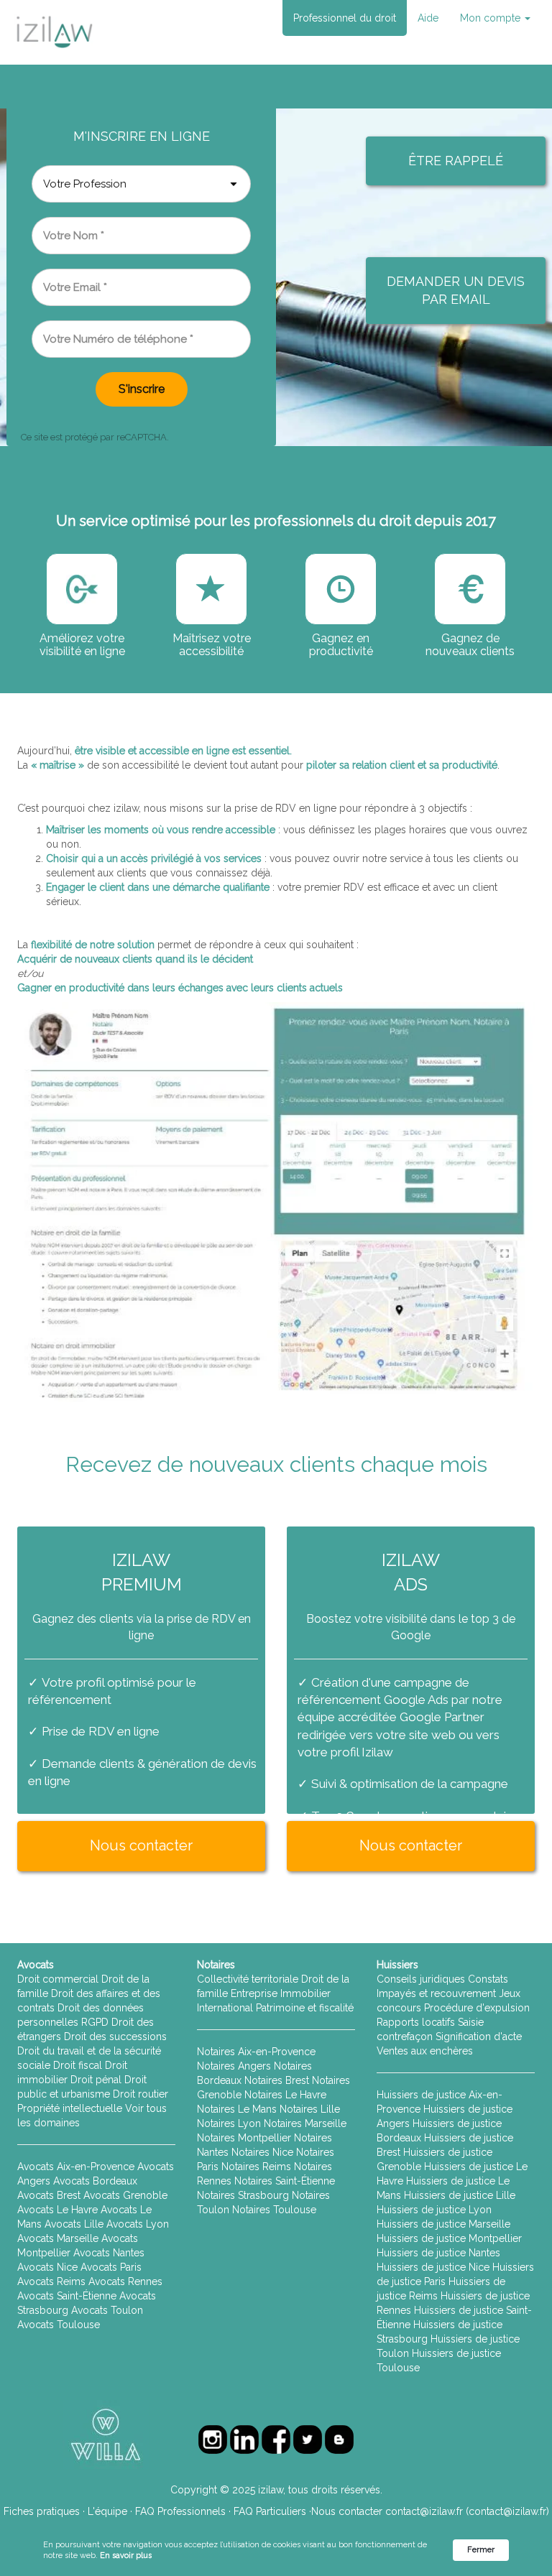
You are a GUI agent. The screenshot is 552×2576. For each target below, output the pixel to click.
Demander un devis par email (456, 291)
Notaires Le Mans (237, 2109)
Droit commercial (58, 1979)
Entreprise (254, 1993)
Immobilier (305, 1993)
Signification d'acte (479, 2037)
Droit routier (141, 2094)
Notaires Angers (234, 2066)
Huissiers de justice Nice (433, 2267)
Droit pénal (96, 2080)
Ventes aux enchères (425, 2051)
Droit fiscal (78, 2065)
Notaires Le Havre (285, 2095)
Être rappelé (456, 161)
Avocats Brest (49, 2195)
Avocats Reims (51, 2281)
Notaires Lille (310, 2109)
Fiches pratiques (42, 2511)
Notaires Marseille (305, 2123)
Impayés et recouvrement (436, 1993)
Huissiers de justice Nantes (438, 2253)
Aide (428, 18)
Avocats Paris (111, 2267)
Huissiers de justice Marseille (443, 2224)
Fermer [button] (481, 2550)
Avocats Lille (74, 2224)
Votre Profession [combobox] (85, 184)
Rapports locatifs (416, 2022)
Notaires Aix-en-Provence (256, 2052)
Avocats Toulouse (59, 2325)
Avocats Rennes (125, 2281)
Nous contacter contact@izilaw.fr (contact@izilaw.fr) (430, 2511)
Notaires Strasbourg (243, 2195)
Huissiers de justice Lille (460, 2195)
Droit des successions (115, 2037)
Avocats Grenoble (125, 2195)
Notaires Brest (277, 2080)
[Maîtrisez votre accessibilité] (82, 589)
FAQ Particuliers (270, 2511)
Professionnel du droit (345, 18)
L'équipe (107, 2511)
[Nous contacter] (141, 1863)
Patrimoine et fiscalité (305, 2008)
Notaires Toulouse (274, 2210)
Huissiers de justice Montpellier (449, 2238)
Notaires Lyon (229, 2123)
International (225, 2008)
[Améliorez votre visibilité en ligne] (211, 589)
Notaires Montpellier (244, 2138)
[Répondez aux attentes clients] (470, 589)
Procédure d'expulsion (477, 2008)
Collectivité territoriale (248, 1979)
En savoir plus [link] (126, 2556)
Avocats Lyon (138, 2224)
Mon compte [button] (492, 18)
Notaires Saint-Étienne (285, 2181)
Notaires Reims (256, 2167)
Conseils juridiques (421, 1979)
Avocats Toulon (107, 2310)
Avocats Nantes (109, 2253)
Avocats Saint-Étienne (67, 2296)
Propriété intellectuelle (70, 2108)
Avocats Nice (47, 2267)
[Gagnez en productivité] (341, 589)
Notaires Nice (262, 2152)
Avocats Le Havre (57, 2210)
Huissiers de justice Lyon (434, 2210)
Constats (488, 1979)
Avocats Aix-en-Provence (76, 2167)
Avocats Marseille (58, 2238)
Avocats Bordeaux (95, 2181)
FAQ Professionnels (180, 2511)
